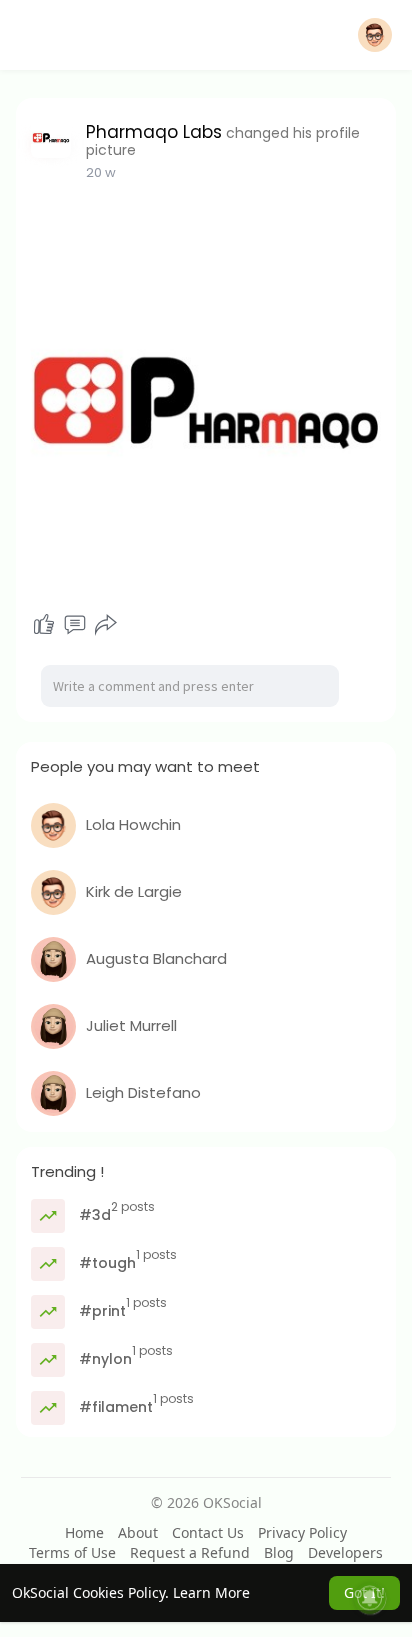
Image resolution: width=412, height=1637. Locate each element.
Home (84, 1532)
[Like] (44, 625)
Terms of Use (72, 1552)
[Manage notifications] (370, 1598)
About (138, 1532)
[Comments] (75, 625)
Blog (279, 1552)
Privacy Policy (302, 1532)
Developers (345, 1552)
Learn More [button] (211, 1592)
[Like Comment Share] (74, 625)
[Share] (106, 625)
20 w (101, 172)
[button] (375, 35)
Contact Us (208, 1532)
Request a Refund (190, 1552)
